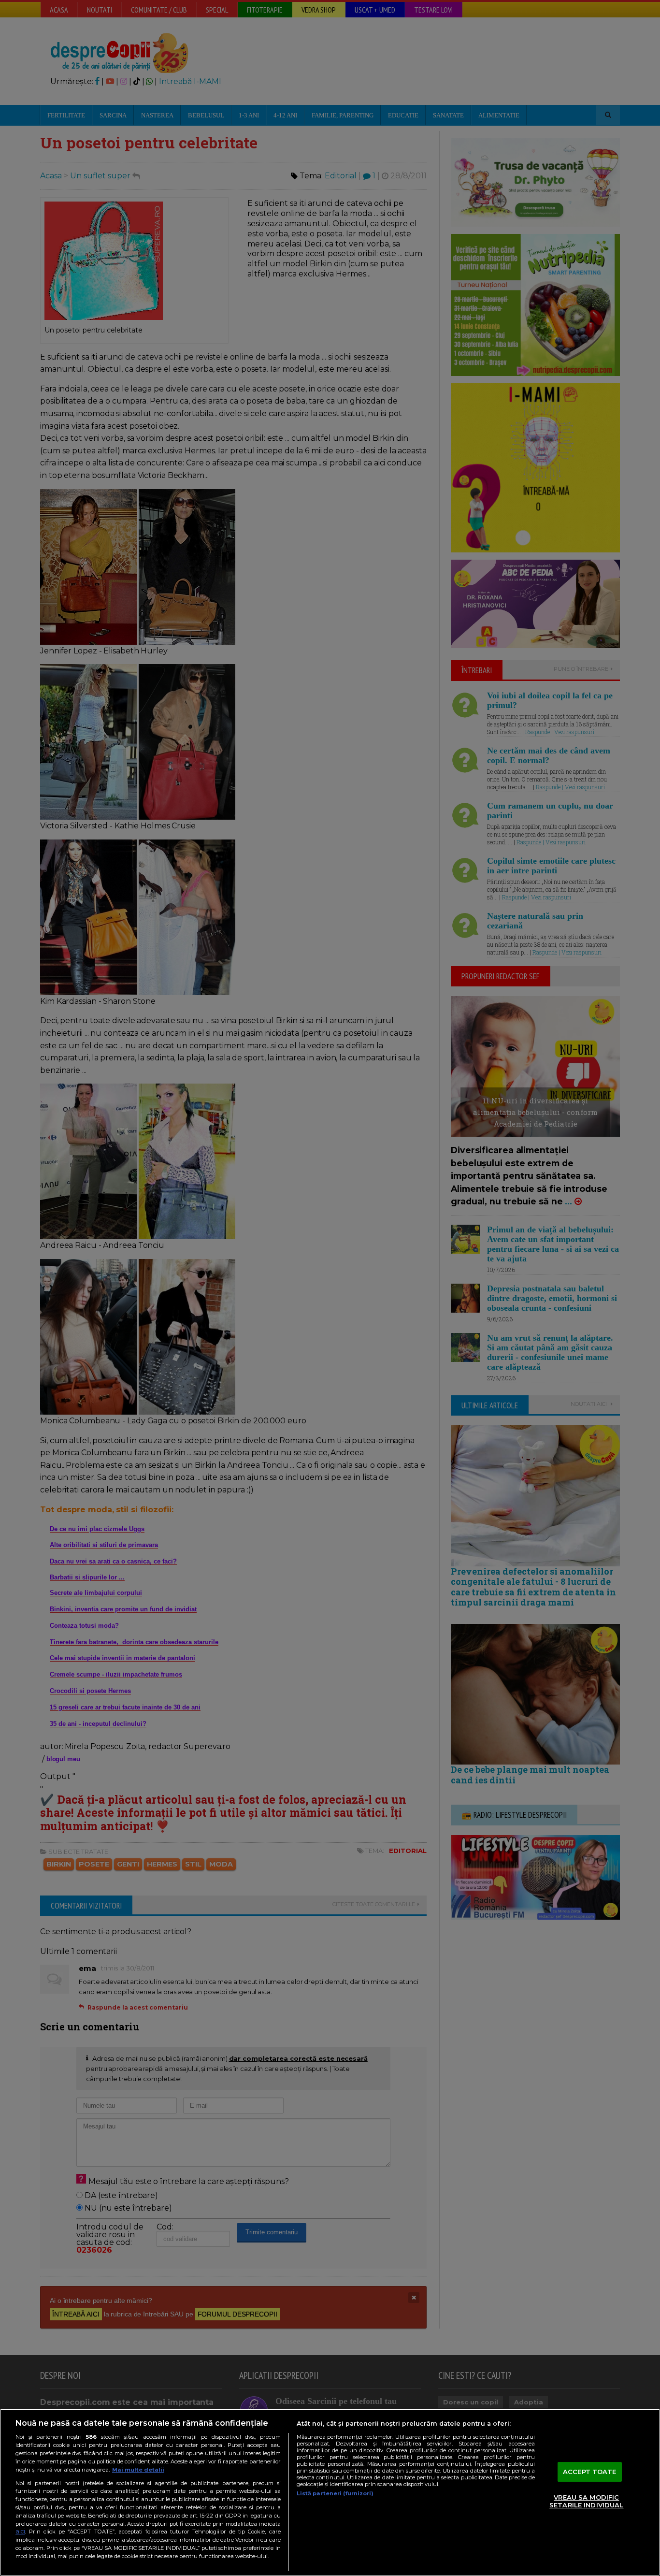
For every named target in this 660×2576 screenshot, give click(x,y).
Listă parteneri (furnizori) (335, 2493)
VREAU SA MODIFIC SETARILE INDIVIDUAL (586, 2502)
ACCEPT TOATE (590, 2472)
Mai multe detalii (138, 2470)
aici (20, 2531)
